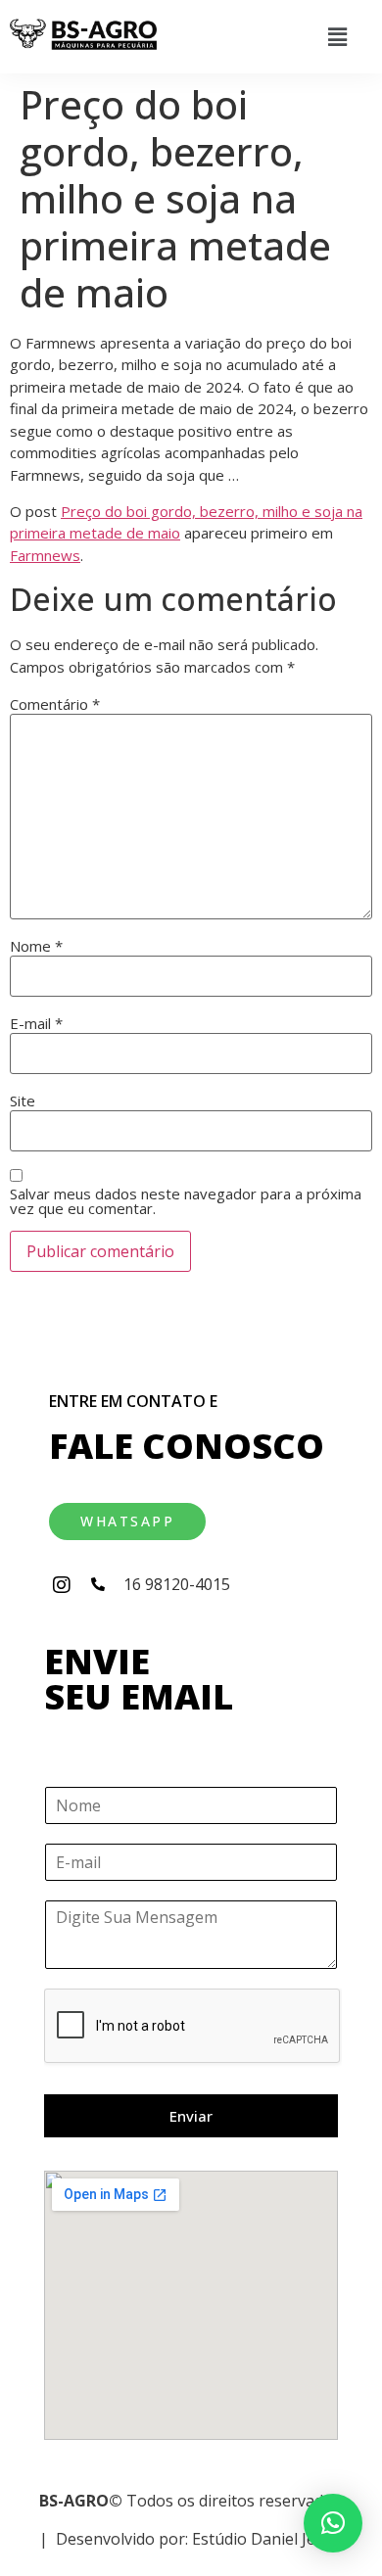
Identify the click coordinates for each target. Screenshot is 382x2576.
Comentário (55, 704)
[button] (337, 36)
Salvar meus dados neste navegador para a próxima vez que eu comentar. (186, 1201)
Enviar (191, 2116)
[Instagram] (62, 1585)
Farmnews (45, 555)
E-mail (36, 1024)
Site (23, 1101)
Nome (36, 946)
